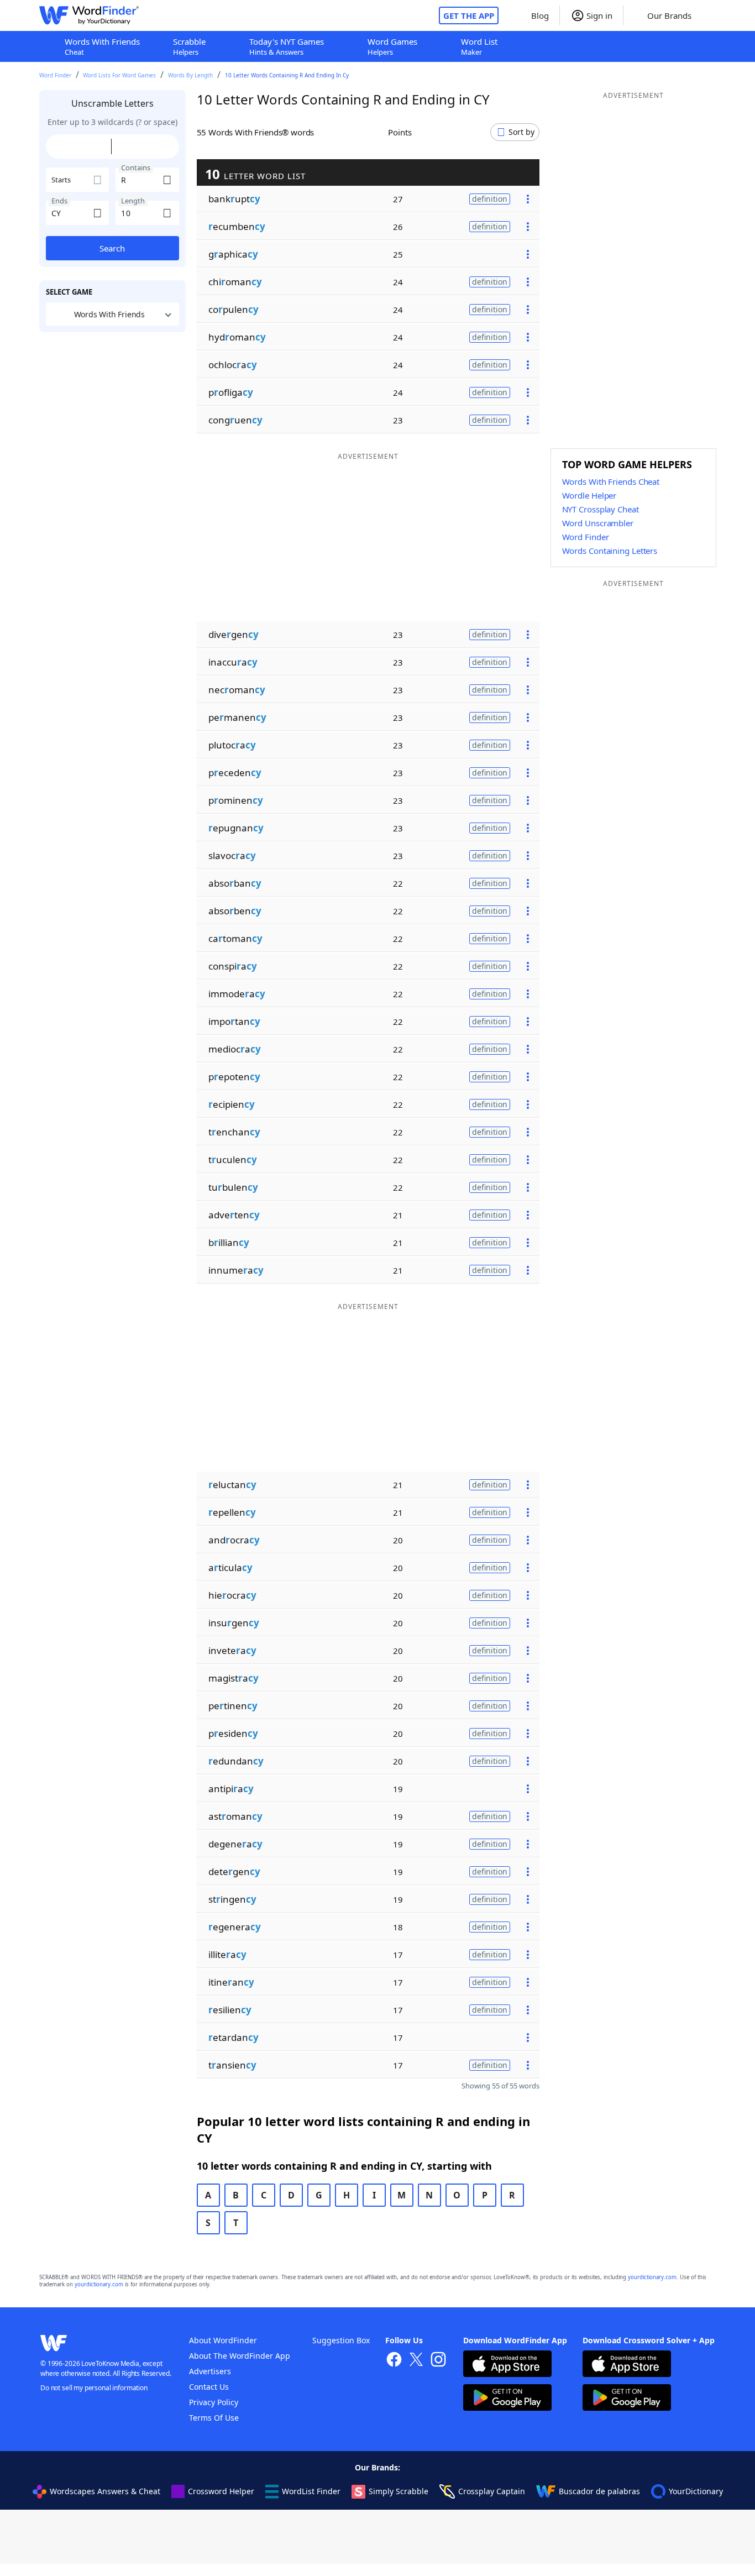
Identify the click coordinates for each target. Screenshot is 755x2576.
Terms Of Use (214, 2418)
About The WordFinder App (240, 2356)
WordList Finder (311, 2491)
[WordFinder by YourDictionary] (89, 15)
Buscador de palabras (599, 2491)
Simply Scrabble (399, 2491)
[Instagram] (438, 2361)
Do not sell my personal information (94, 2388)
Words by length (190, 75)
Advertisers (210, 2371)
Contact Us (209, 2387)
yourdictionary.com (652, 2277)
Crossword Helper (221, 2491)
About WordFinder (223, 2340)
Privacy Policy (214, 2402)
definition (490, 199)
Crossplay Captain (492, 2491)
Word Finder (55, 75)
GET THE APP (469, 15)
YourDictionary (696, 2491)
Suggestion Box (341, 2340)
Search (112, 248)
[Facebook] (394, 2361)
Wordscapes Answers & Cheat (105, 2491)
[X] (416, 2361)
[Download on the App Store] (507, 2365)
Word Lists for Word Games (119, 75)
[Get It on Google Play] (507, 2399)
